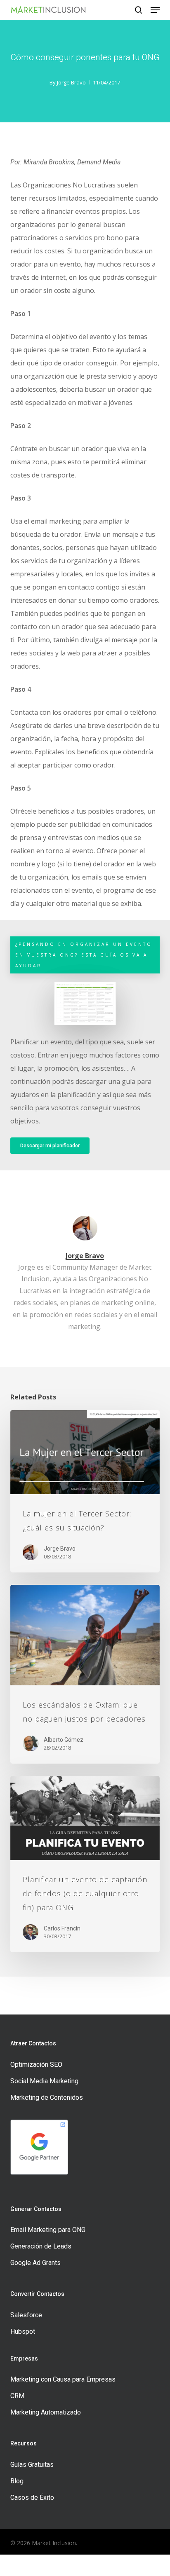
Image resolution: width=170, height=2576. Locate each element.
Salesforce (26, 2315)
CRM (17, 2396)
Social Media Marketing (44, 2081)
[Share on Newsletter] (149, 2565)
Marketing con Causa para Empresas (63, 2379)
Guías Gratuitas (32, 2465)
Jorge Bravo (71, 82)
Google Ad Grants (35, 2263)
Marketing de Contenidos (47, 2098)
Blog (17, 2481)
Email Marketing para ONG (48, 2230)
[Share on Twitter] (64, 2565)
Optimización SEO (36, 2065)
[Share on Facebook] (21, 2565)
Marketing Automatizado (46, 2412)
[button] (155, 10)
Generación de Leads (41, 2246)
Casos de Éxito (32, 2498)
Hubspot (23, 2332)
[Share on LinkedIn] (106, 2565)
